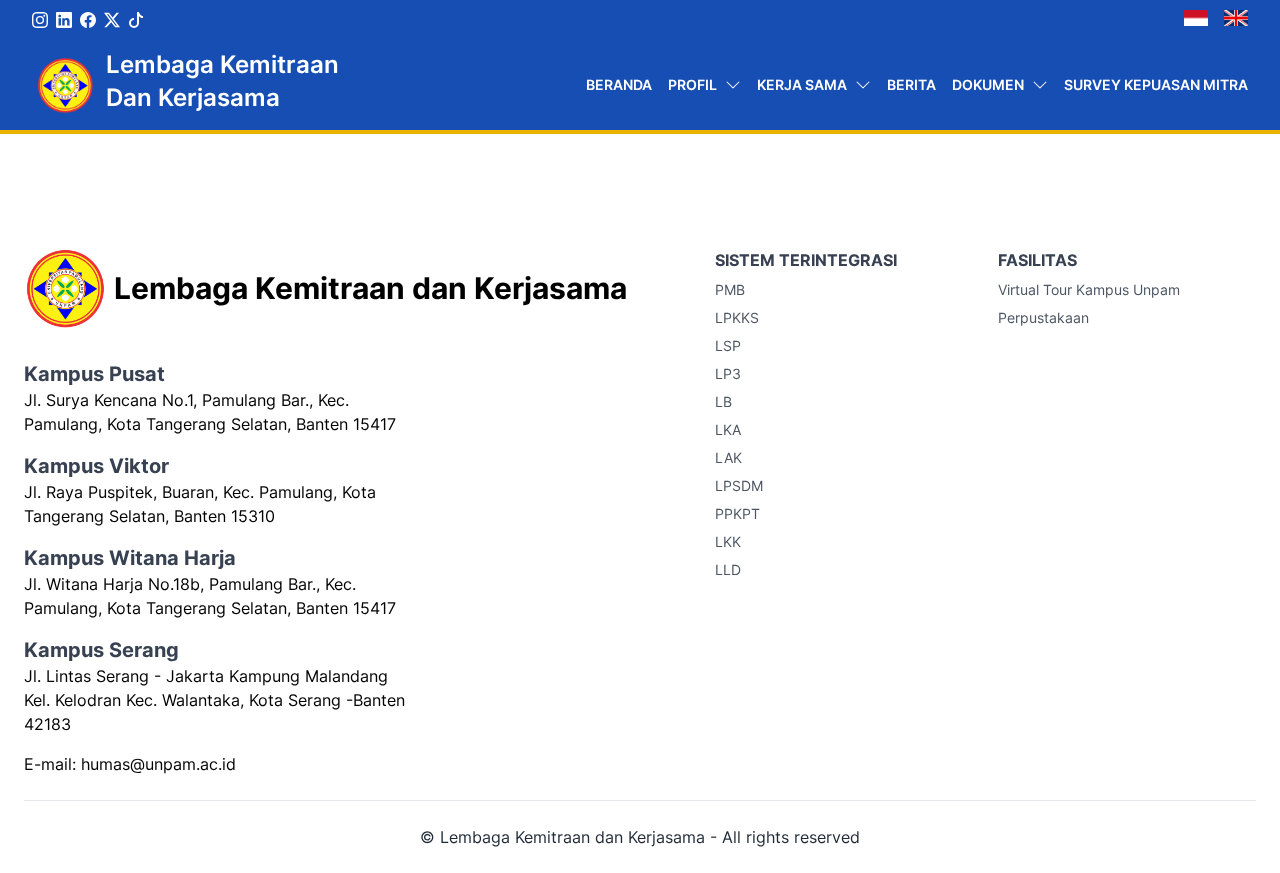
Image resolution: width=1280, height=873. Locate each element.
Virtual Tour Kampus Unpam (1089, 289)
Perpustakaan (1043, 317)
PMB (730, 289)
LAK (728, 457)
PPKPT (737, 513)
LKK (728, 541)
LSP (728, 345)
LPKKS (737, 317)
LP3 (728, 373)
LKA (728, 429)
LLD (728, 569)
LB (723, 401)
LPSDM (739, 485)
